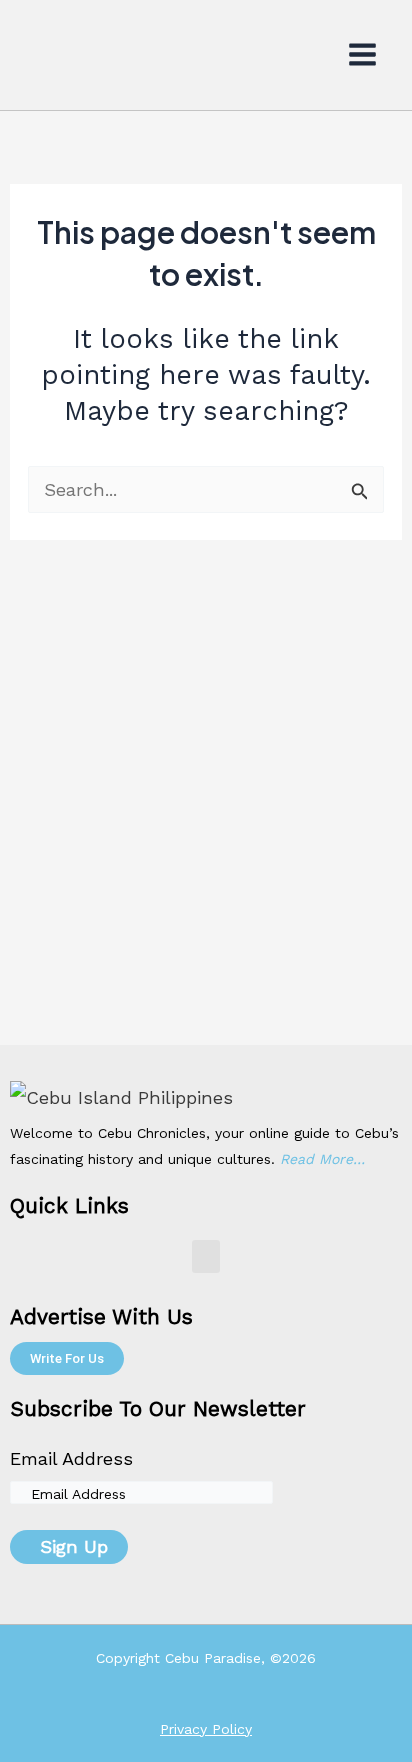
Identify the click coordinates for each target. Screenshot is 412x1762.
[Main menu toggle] (363, 55)
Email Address (71, 1458)
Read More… (322, 1159)
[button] (206, 1256)
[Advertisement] (206, 829)
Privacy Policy (206, 1729)
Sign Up (74, 1546)
